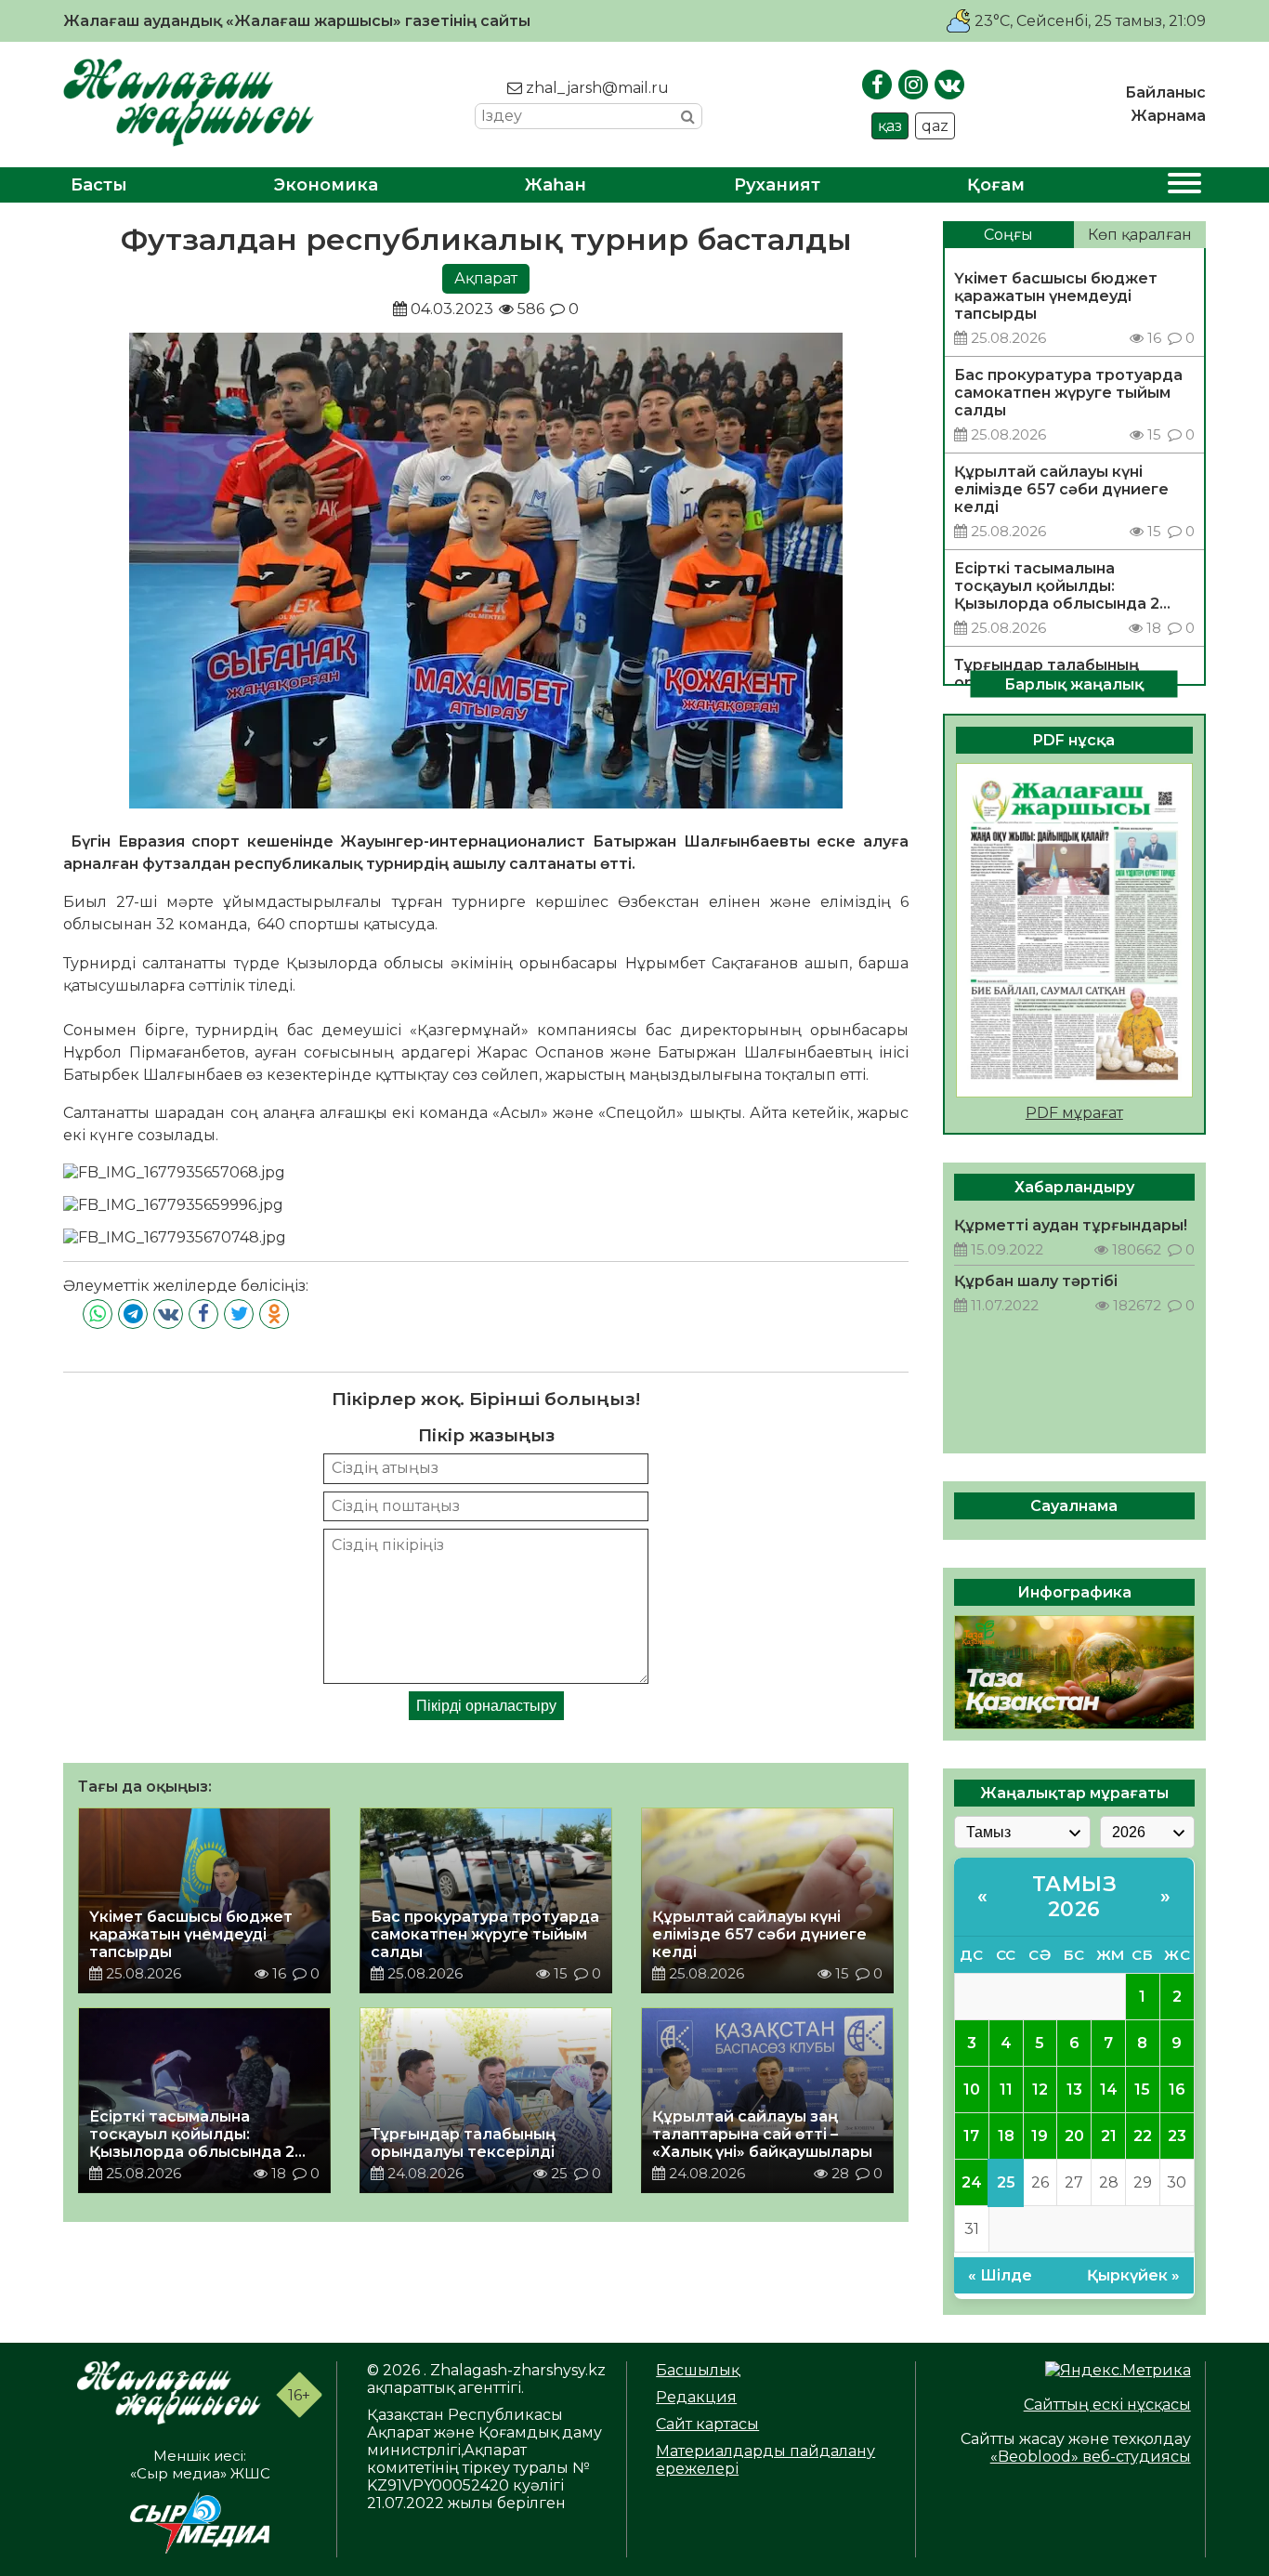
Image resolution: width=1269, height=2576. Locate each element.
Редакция (696, 2397)
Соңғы (1008, 235)
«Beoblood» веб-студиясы (1091, 2457)
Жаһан (556, 185)
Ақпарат (486, 278)
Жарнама (1168, 116)
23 (1177, 2136)
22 (1143, 2136)
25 (1006, 2182)
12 (1040, 2090)
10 (972, 2090)
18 (1006, 2136)
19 (1040, 2136)
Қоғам (996, 185)
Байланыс (1165, 92)
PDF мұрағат (1074, 1113)
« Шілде (1000, 2275)
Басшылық (698, 2370)
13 (1074, 2090)
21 (1109, 2136)
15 (1142, 2090)
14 (1109, 2090)
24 (972, 2182)
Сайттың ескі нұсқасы (1107, 2405)
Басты (99, 185)
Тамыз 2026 (1075, 1897)
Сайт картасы (707, 2424)
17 (971, 2136)
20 (1074, 2136)
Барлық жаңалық (1074, 683)
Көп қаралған (1140, 235)
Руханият (777, 185)
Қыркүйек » (1133, 2275)
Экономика (326, 185)
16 (1177, 2090)
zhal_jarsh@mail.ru (595, 88)
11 (1006, 2090)
